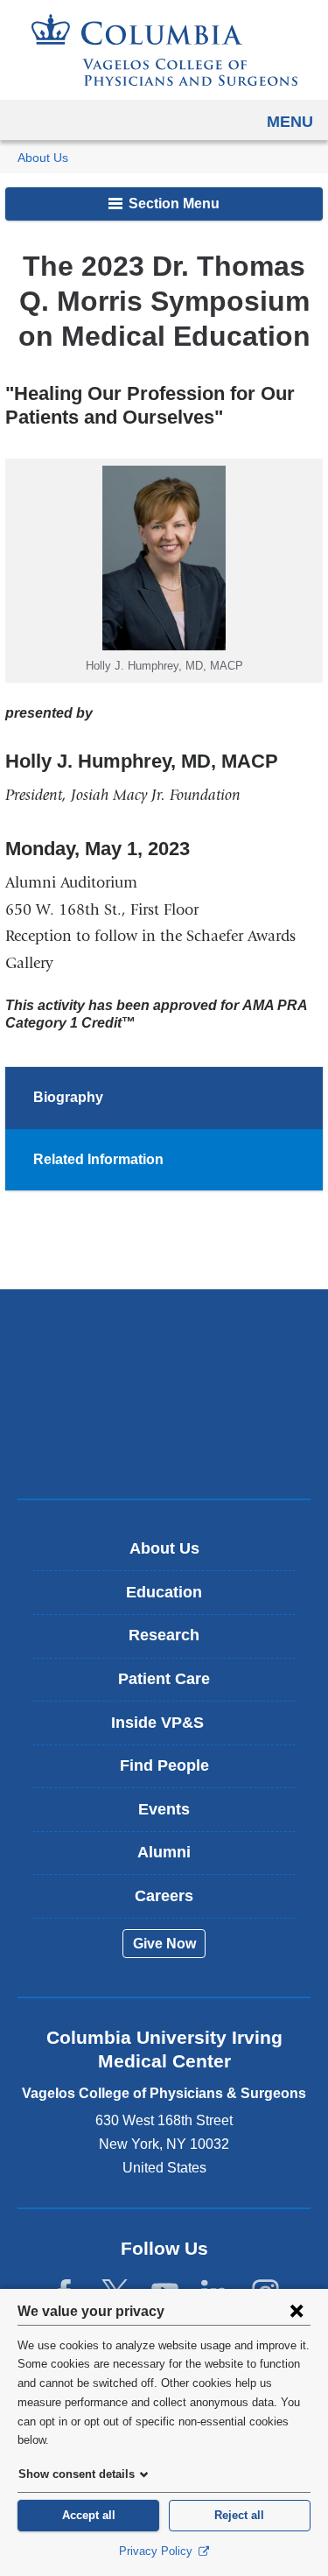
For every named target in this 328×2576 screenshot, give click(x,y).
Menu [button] (290, 122)
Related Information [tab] (98, 1159)
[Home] (164, 50)
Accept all (89, 2515)
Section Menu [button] (172, 204)
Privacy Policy (157, 2551)
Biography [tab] (68, 1097)
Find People (164, 1765)
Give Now (164, 1944)
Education (164, 1592)
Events (164, 1809)
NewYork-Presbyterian (164, 1393)
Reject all (239, 2515)
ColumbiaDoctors (164, 1448)
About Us (43, 158)
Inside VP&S (170, 1729)
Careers (164, 1896)
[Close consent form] (297, 2311)
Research (164, 1635)
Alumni (164, 1852)
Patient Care (164, 1679)
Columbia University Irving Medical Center (164, 1339)
